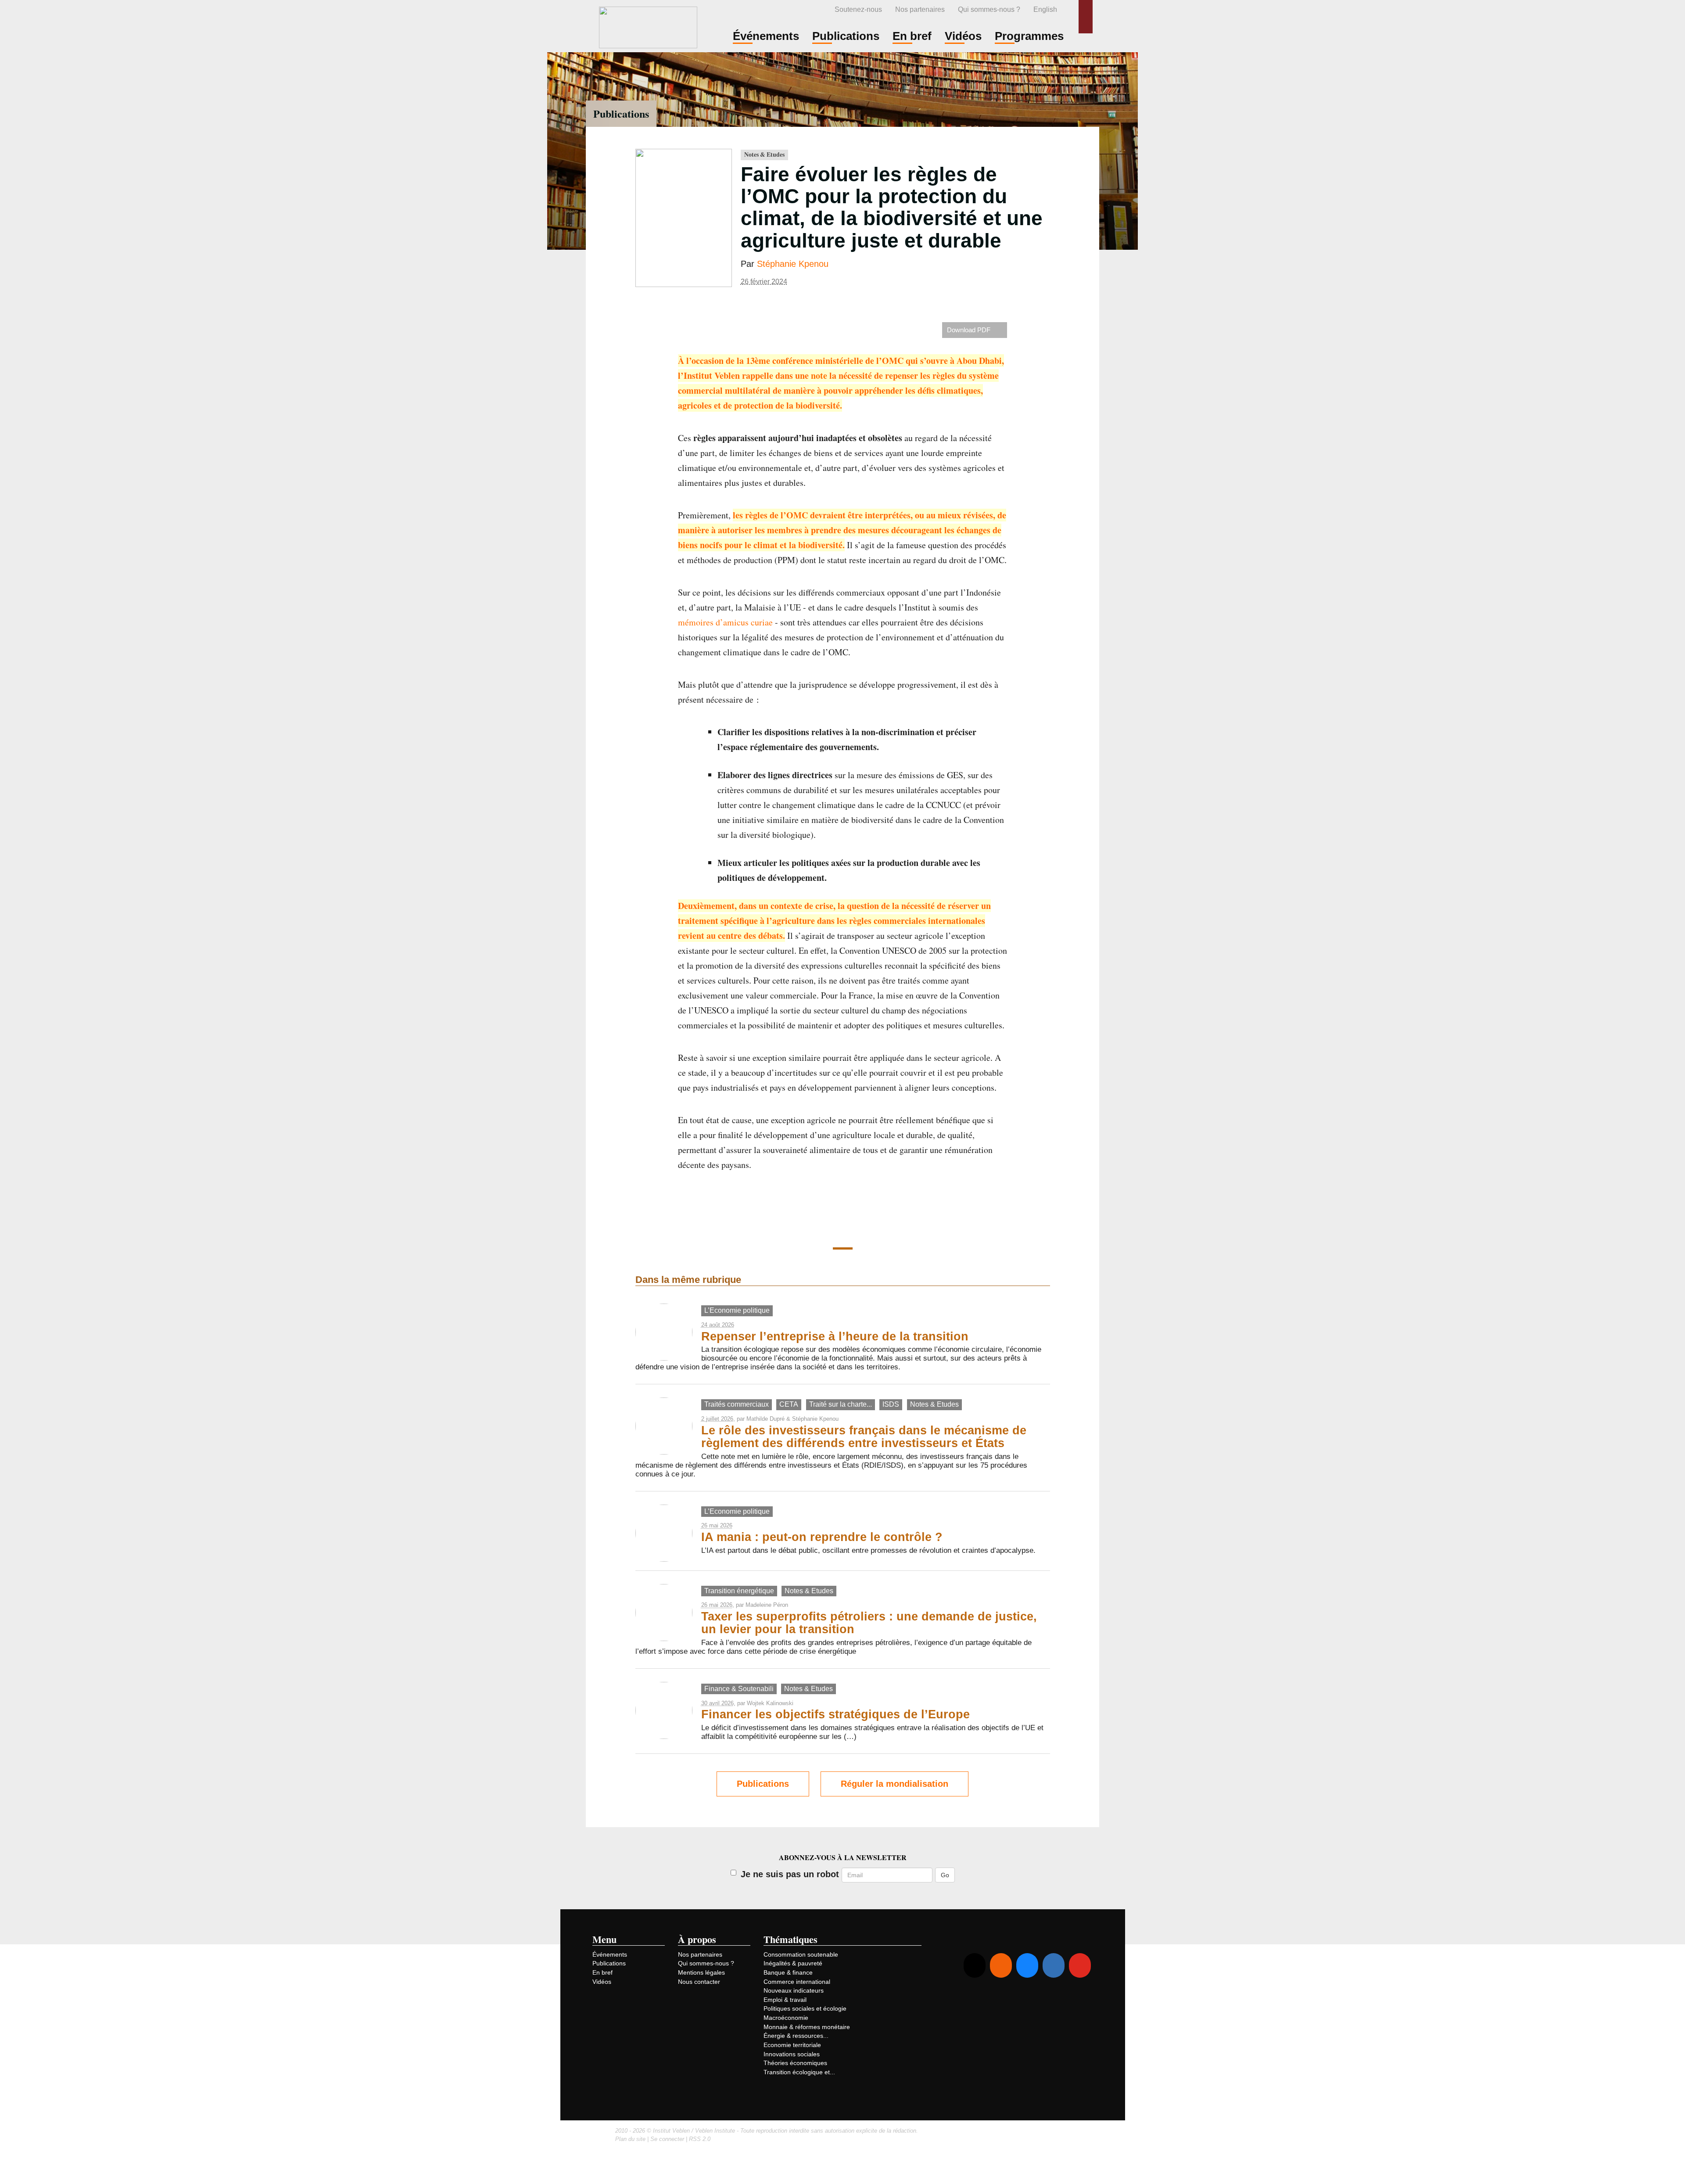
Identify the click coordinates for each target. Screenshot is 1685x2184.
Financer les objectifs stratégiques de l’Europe (835, 1714)
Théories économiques (795, 2063)
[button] (1086, 17)
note (819, 375)
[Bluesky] (1027, 1965)
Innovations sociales (792, 2054)
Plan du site (630, 2139)
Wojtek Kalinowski (770, 1703)
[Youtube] (1080, 1965)
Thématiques (791, 1939)
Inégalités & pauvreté (793, 1963)
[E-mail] (975, 1965)
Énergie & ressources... (796, 2036)
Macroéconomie (786, 2018)
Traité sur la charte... (841, 1404)
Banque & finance (788, 1972)
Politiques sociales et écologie (805, 2008)
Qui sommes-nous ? (989, 9)
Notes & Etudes (764, 154)
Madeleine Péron (767, 1605)
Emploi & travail (785, 2000)
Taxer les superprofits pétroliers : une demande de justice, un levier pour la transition (869, 1623)
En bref (602, 1972)
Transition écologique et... (799, 2072)
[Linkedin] (1054, 1965)
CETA (789, 1404)
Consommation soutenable (801, 1954)
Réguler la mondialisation (894, 1784)
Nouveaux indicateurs (794, 1990)
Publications (621, 113)
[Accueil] (648, 26)
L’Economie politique (737, 1310)
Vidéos (602, 1982)
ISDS (891, 1404)
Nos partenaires (920, 9)
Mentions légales (701, 1972)
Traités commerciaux (737, 1404)
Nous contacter (699, 1982)
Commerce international (797, 1982)
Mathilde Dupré (765, 1419)
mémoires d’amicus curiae (725, 622)
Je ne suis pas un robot (790, 1874)
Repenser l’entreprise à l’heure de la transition (835, 1336)
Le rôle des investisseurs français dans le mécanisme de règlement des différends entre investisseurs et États (864, 1437)
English (1045, 9)
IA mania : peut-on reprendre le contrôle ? (822, 1537)
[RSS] (1001, 1965)
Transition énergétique (739, 1591)
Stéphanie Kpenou (793, 264)
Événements (610, 1954)
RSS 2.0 (700, 2139)
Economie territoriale (792, 2045)
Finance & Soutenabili (739, 1689)
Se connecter (667, 2139)
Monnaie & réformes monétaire (807, 2027)
